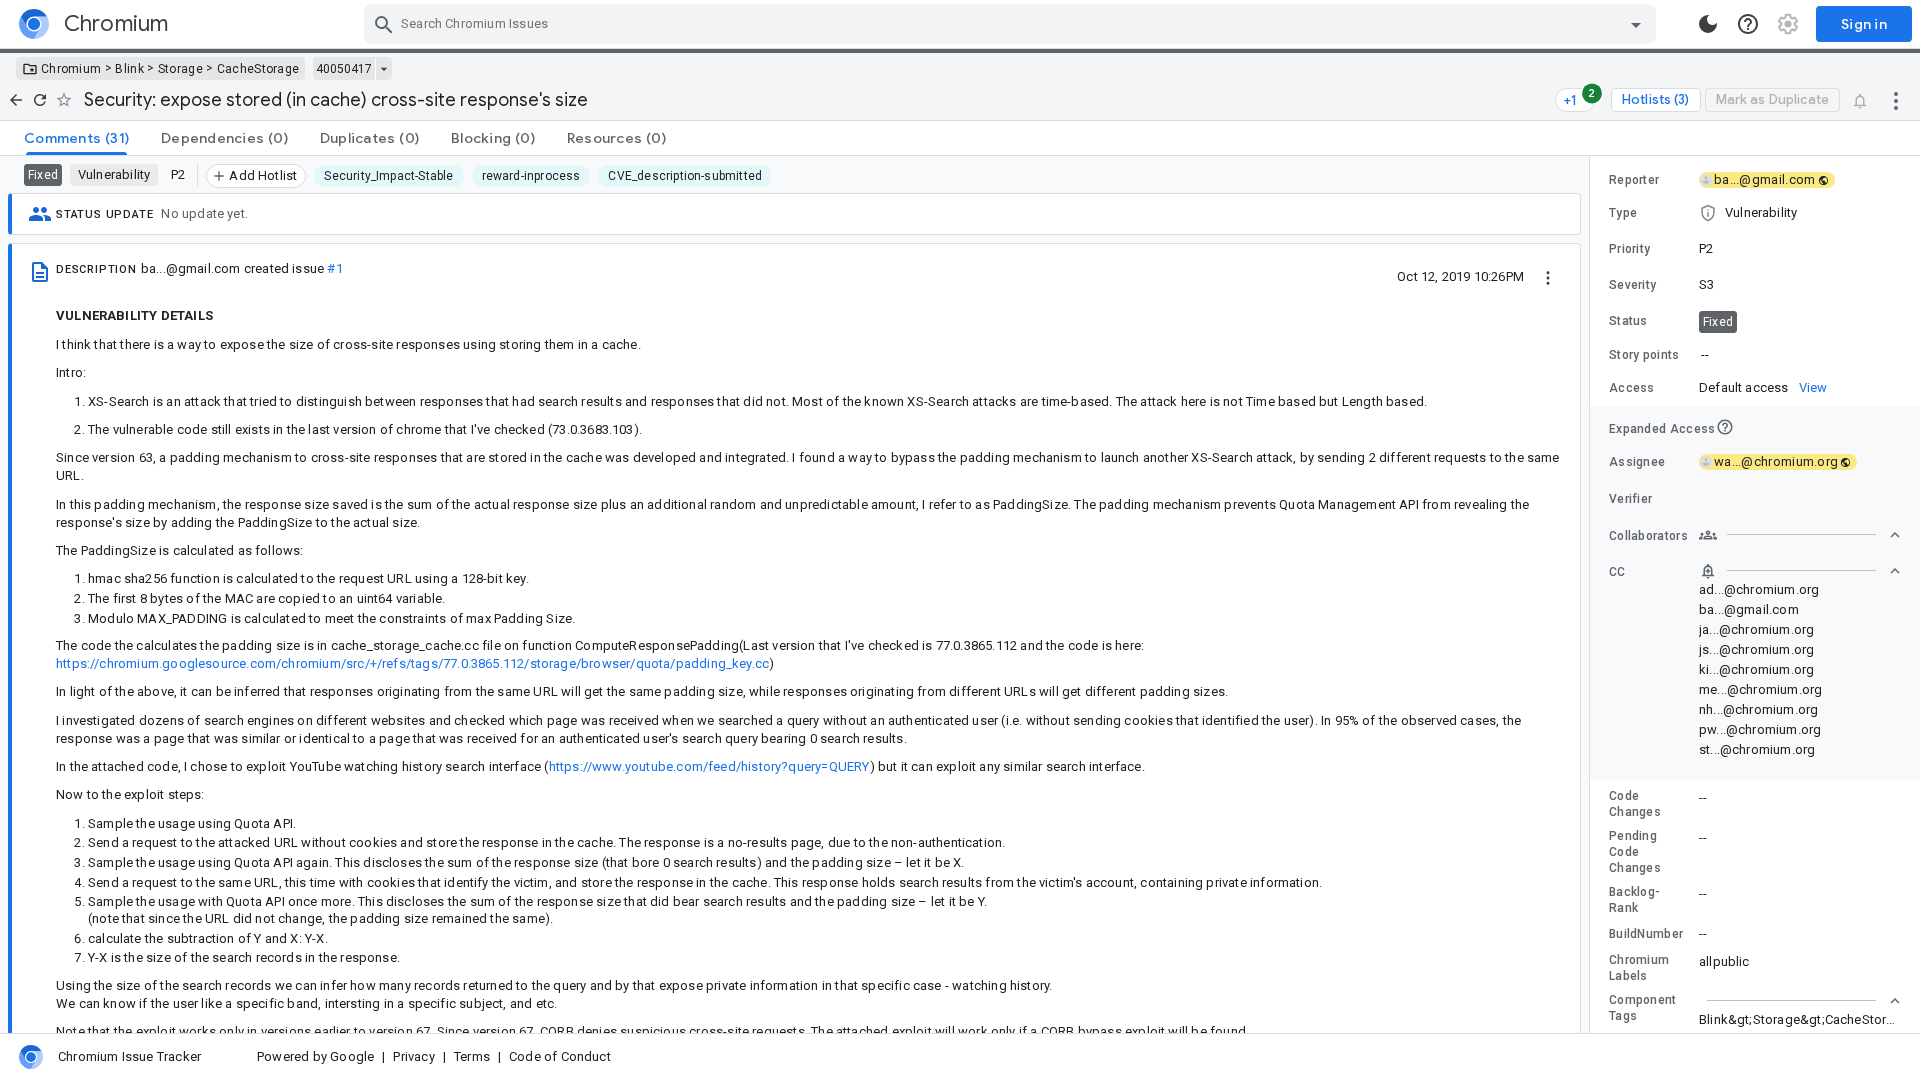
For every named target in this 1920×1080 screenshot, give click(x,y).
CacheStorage (258, 69)
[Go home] (16, 100)
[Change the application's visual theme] (1708, 24)
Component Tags (1643, 1008)
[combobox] (1012, 24)
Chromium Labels (1639, 968)
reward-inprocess (531, 176)
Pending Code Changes (1635, 852)
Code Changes (1635, 804)
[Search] (384, 24)
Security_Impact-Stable (388, 176)
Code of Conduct (560, 1056)
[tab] (76, 138)
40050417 (344, 69)
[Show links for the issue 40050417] (383, 69)
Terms (472, 1056)
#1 (334, 268)
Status (1628, 321)
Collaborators (1648, 536)
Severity (1632, 285)
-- (1705, 354)
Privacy (413, 1056)
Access (1632, 388)
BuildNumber (1646, 934)
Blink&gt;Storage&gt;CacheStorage (1804, 1019)
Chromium (71, 69)
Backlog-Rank (1634, 900)
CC (1617, 572)
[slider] (1593, 594)
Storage (180, 69)
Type (1623, 213)
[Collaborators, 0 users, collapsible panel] (1800, 535)
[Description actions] (1548, 276)
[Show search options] (1636, 24)
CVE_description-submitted (685, 176)
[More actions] (1896, 100)
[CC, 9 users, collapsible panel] (1800, 571)
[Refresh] (40, 100)
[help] (1748, 24)
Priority (1629, 249)
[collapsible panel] (1800, 1001)
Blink (129, 69)
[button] (1755, 213)
